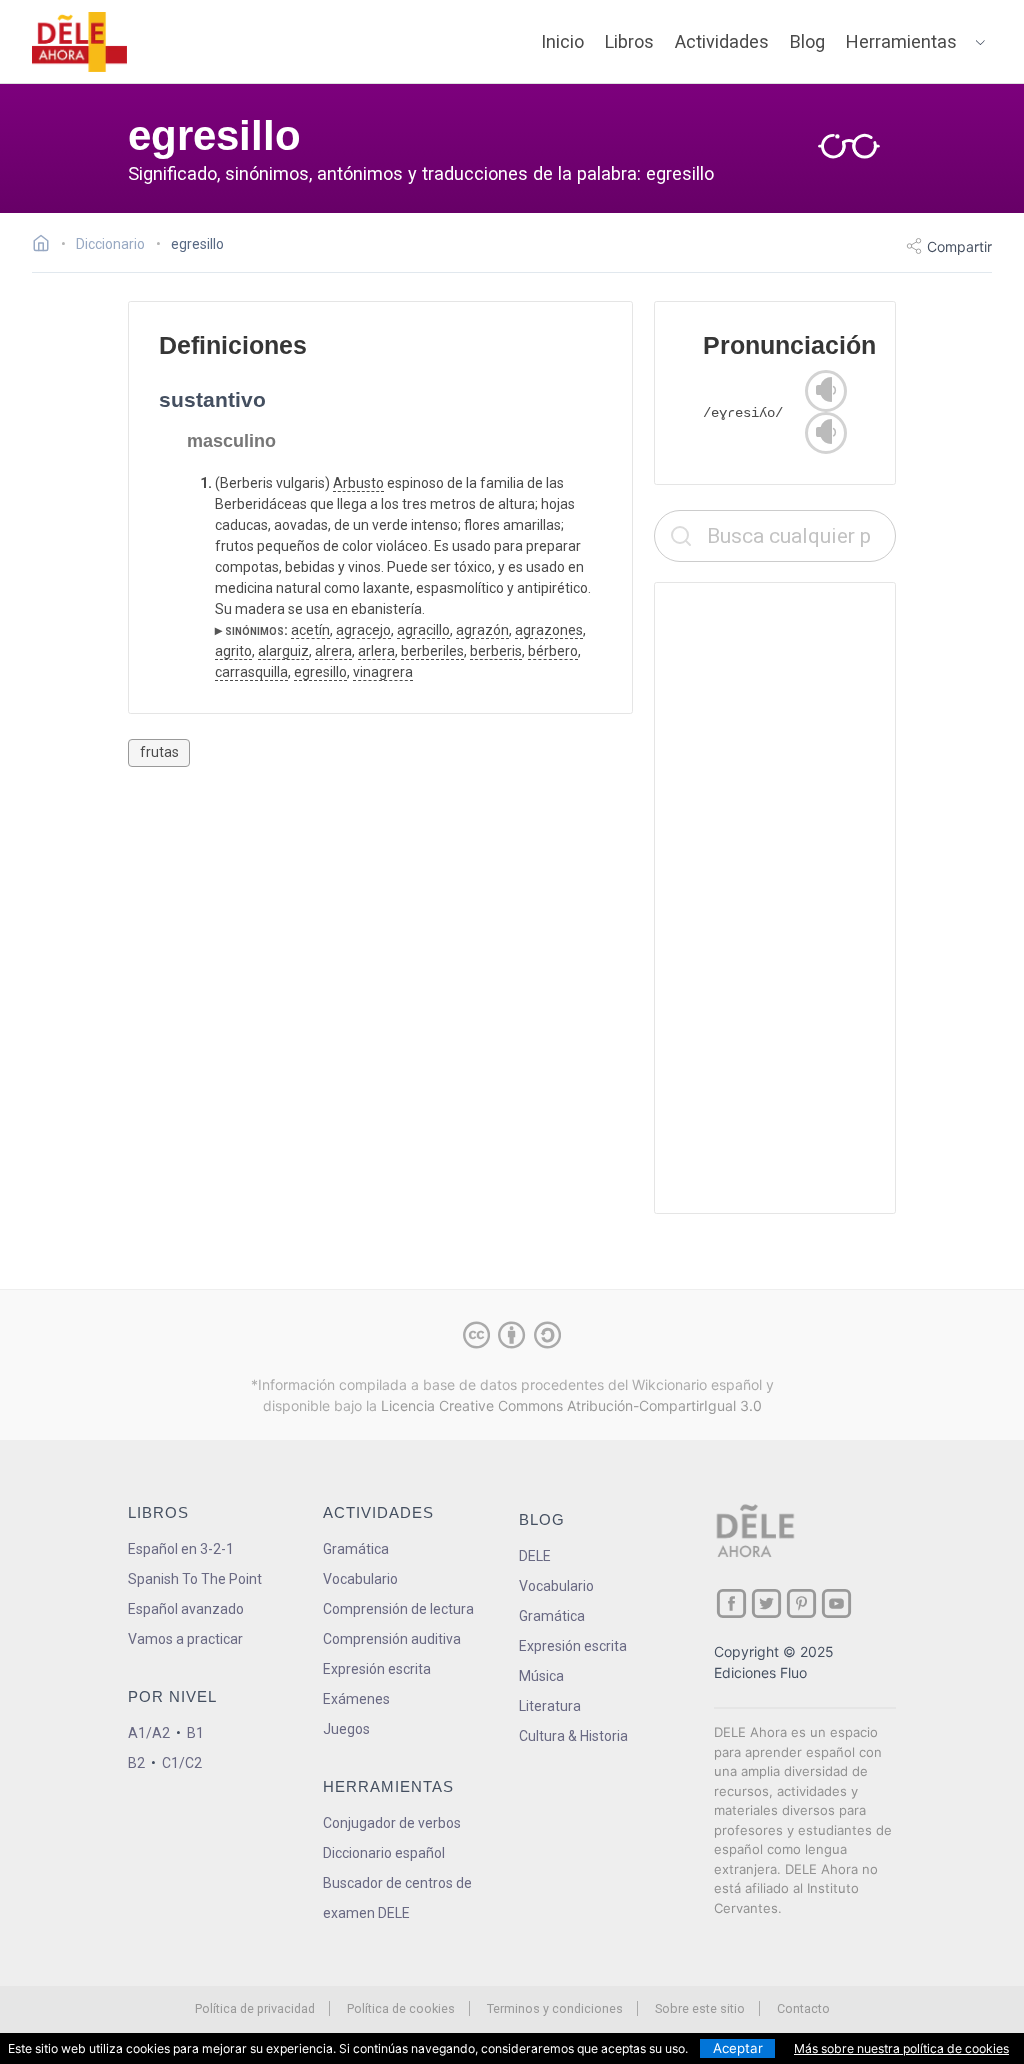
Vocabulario (360, 1579)
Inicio (562, 41)
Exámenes (356, 1699)
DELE (535, 1556)
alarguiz (283, 651)
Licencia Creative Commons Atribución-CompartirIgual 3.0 (571, 1405)
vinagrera (383, 672)
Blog (807, 41)
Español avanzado (186, 1609)
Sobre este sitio (700, 2008)
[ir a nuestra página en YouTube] (836, 1603)
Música (541, 1676)
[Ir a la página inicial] (46, 246)
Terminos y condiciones (555, 2008)
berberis (496, 651)
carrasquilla (251, 672)
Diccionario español (384, 1853)
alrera (333, 651)
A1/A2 (149, 1733)
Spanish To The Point (195, 1579)
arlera (376, 651)
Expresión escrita (377, 1669)
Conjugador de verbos (392, 1823)
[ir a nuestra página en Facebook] (731, 1603)
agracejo (363, 630)
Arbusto (358, 483)
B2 (136, 1763)
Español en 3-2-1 (181, 1549)
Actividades (722, 41)
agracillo (423, 630)
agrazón (482, 630)
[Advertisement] (775, 898)
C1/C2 (182, 1763)
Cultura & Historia (573, 1736)
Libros (629, 41)
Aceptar (738, 2048)
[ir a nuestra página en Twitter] (766, 1603)
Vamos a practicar (185, 1639)
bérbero (553, 651)
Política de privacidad (255, 2008)
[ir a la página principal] (80, 42)
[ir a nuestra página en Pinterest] (801, 1603)
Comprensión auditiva (392, 1639)
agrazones (549, 630)
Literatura (550, 1706)
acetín (310, 630)
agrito (233, 651)
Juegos (346, 1729)
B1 (195, 1733)
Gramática (356, 1549)
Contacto (803, 2008)
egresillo (320, 672)
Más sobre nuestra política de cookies (901, 2048)
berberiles (432, 651)
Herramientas (901, 41)
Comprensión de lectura (398, 1609)
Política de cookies (401, 2008)
